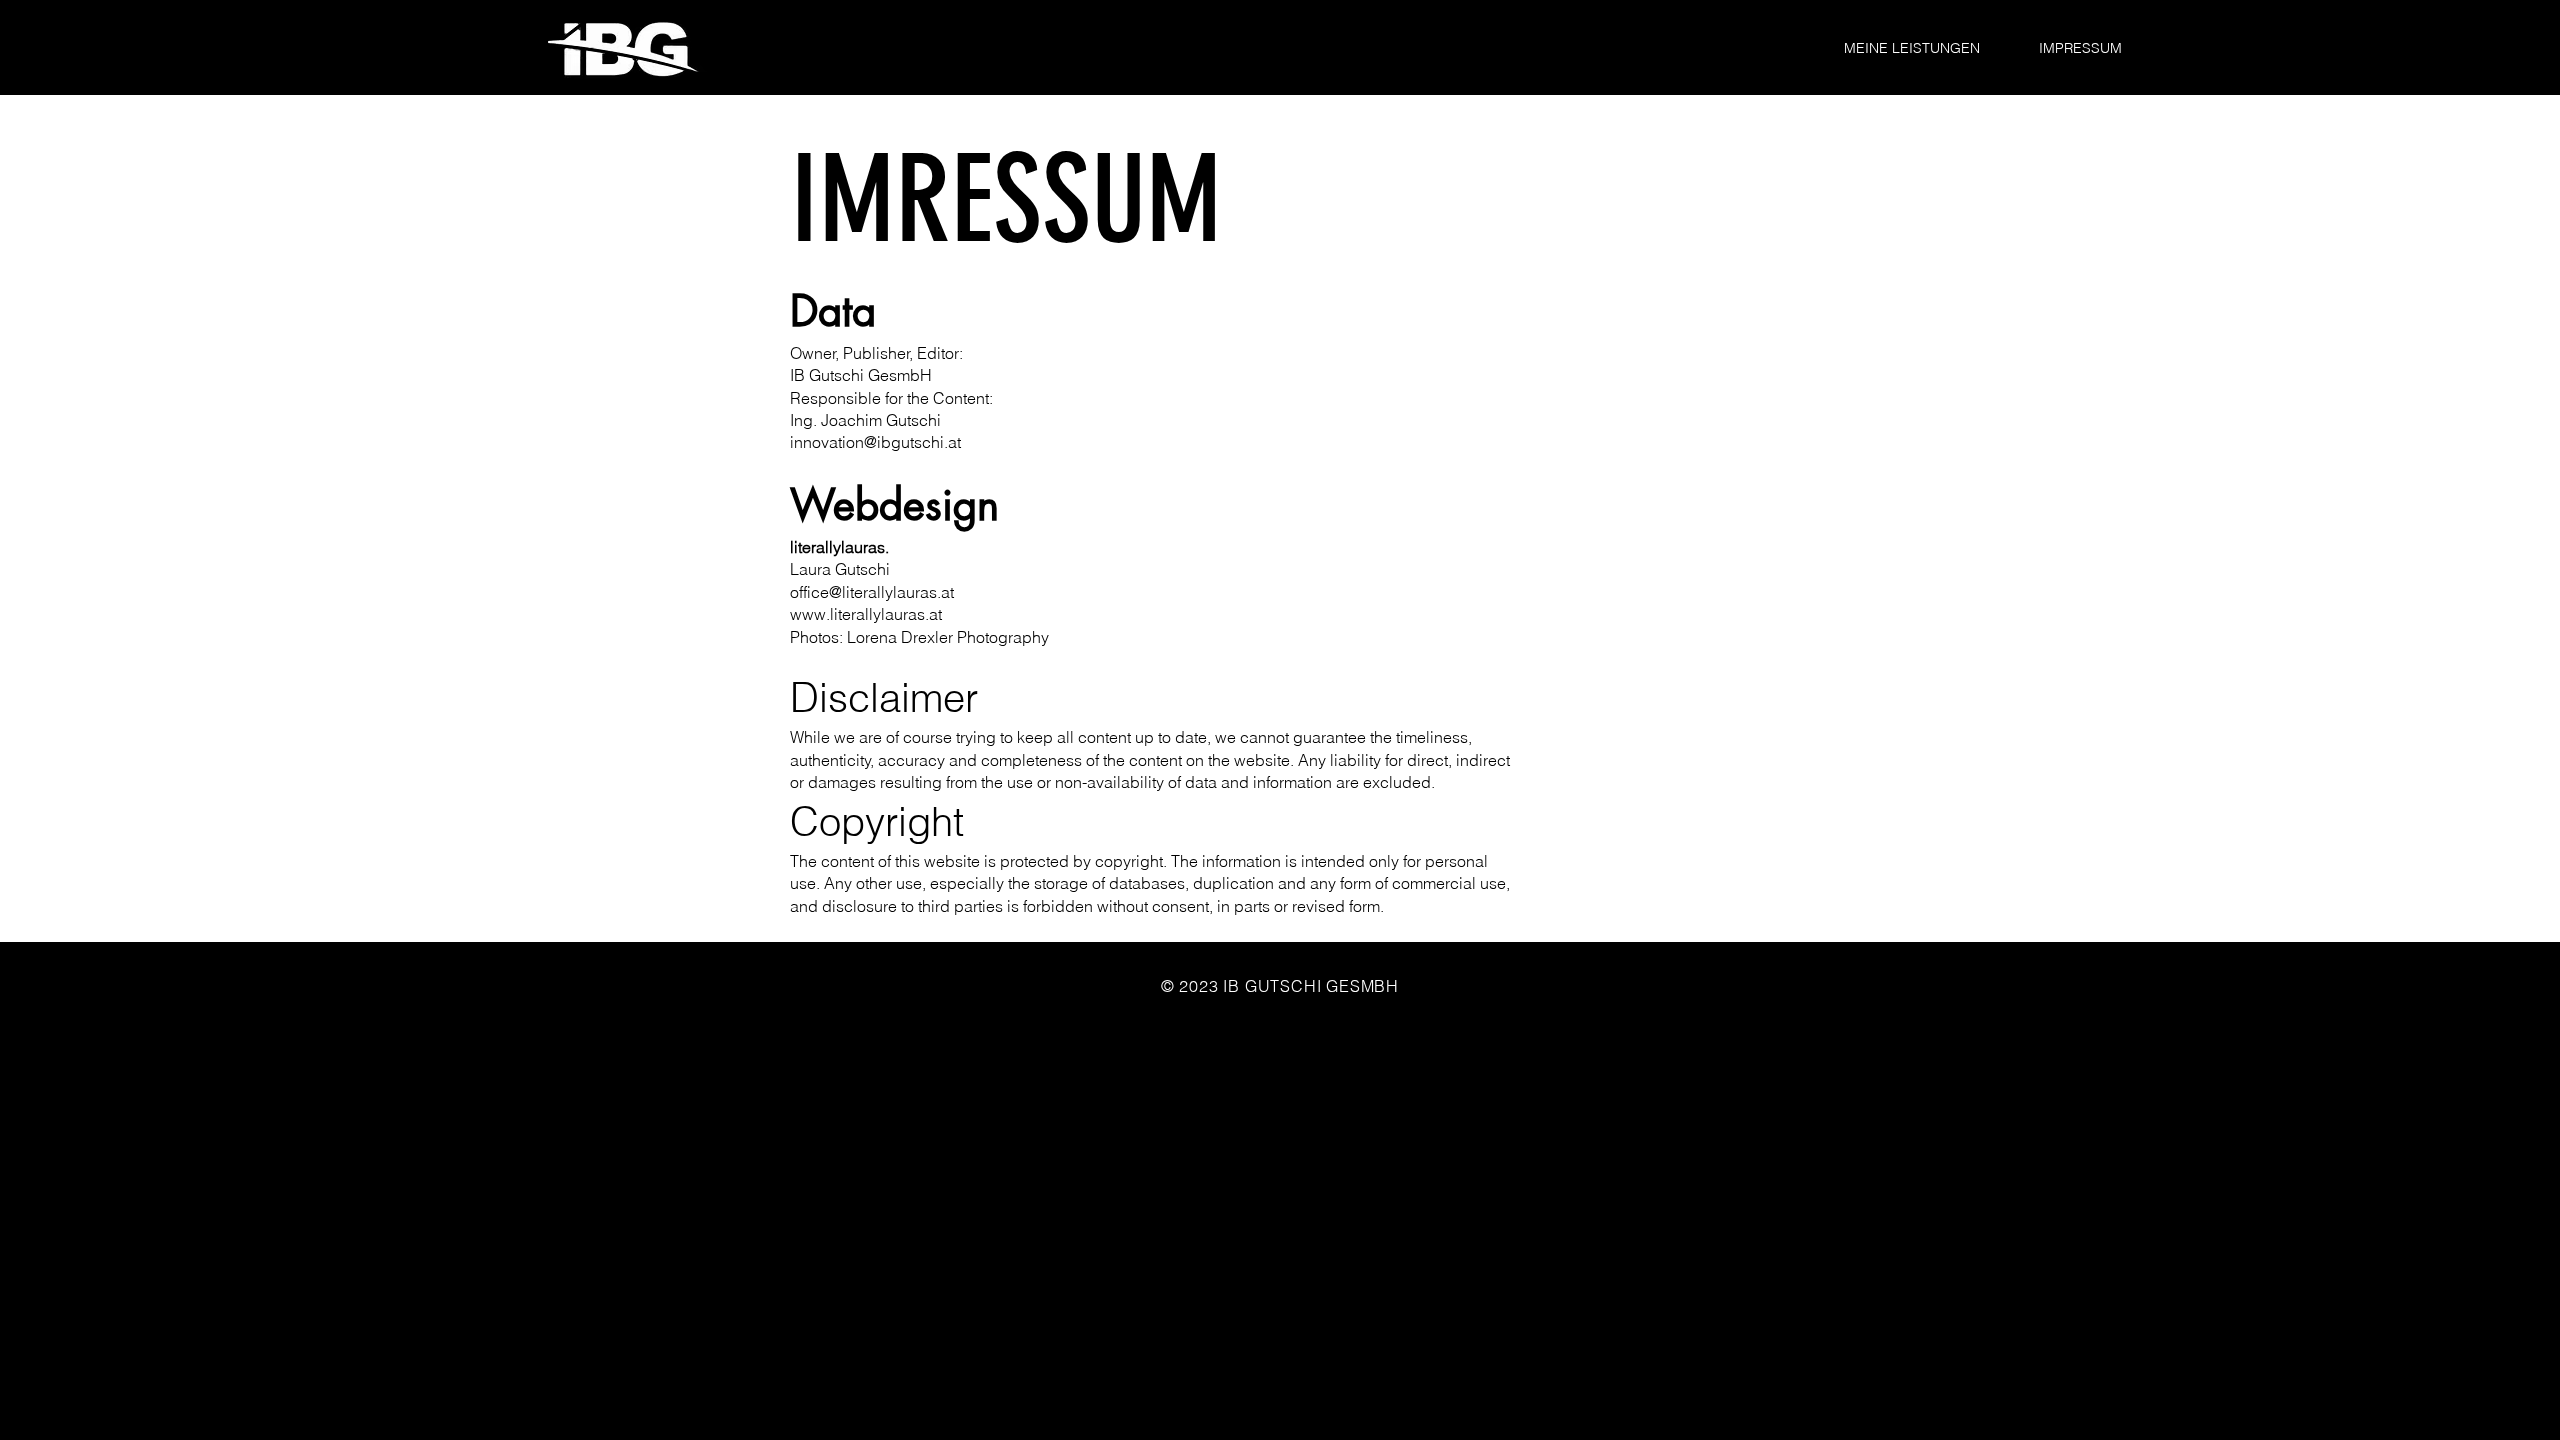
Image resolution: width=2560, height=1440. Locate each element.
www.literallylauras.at (866, 614)
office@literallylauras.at (872, 592)
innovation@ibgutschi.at (875, 442)
